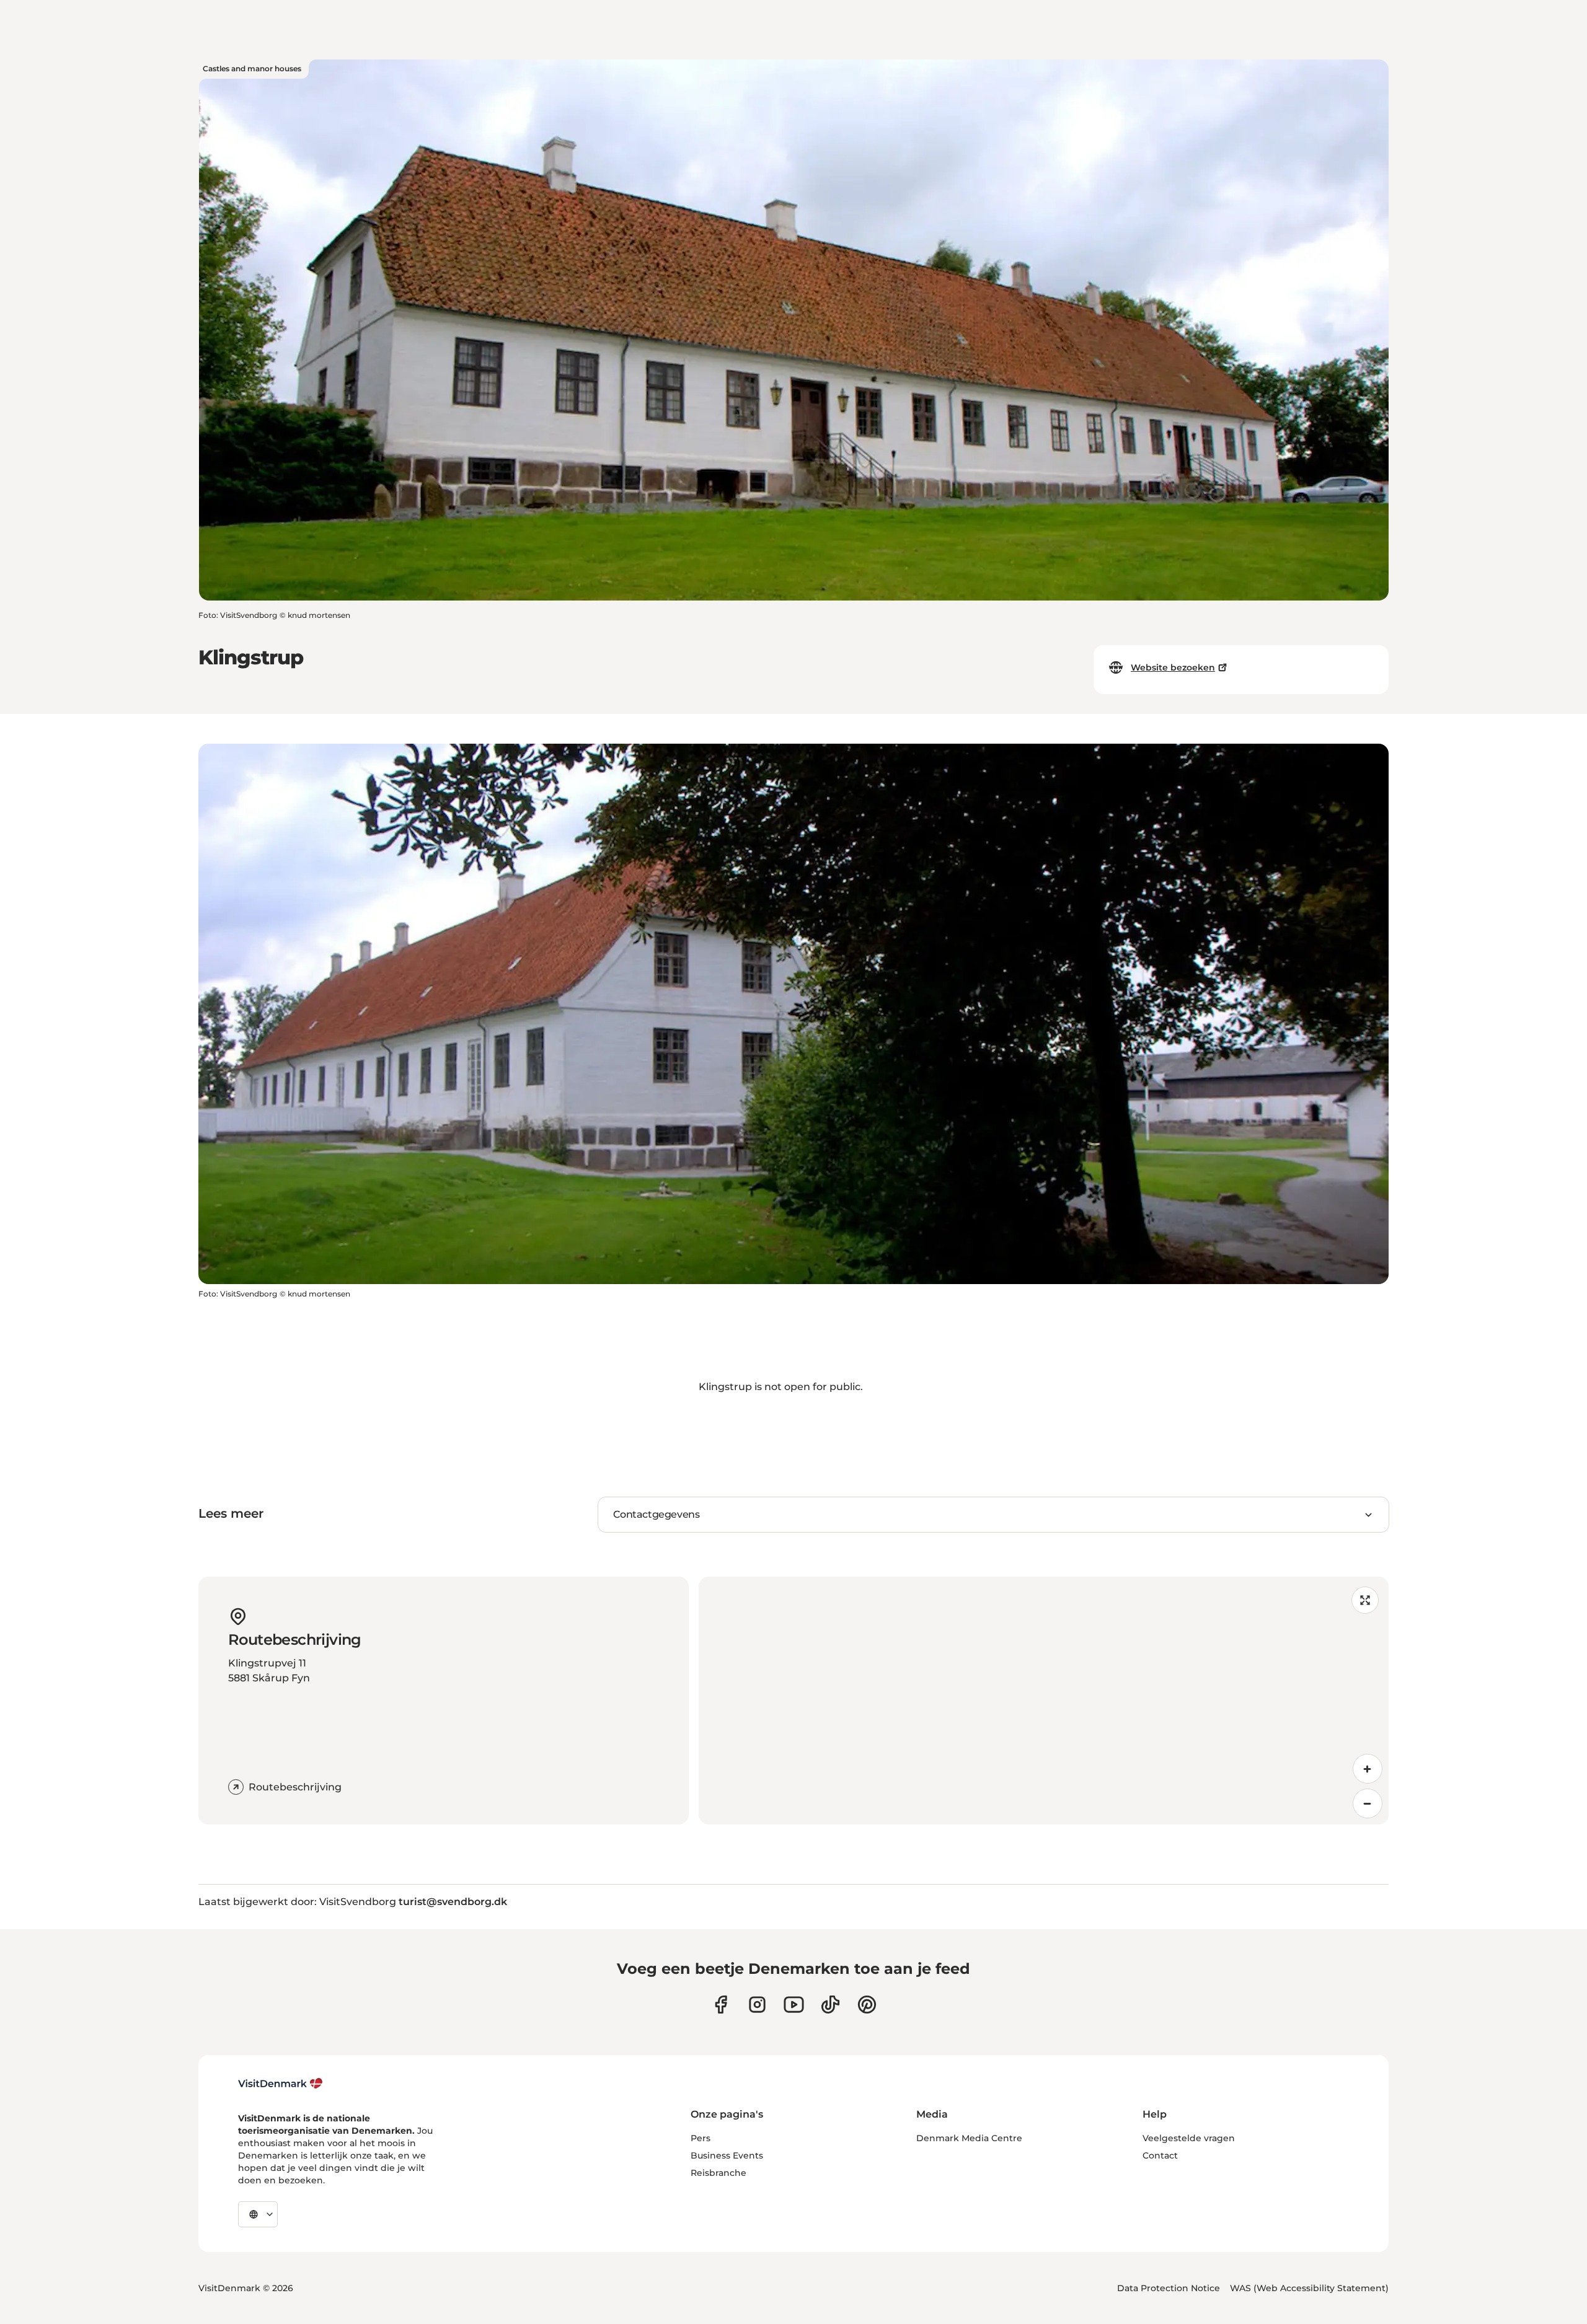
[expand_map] (1365, 1600)
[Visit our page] (757, 2005)
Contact (1160, 2155)
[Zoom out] (1368, 1803)
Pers (701, 2138)
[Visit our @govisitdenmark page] (830, 2005)
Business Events (727, 2155)
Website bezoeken (1173, 667)
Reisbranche (718, 2173)
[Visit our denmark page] (721, 2005)
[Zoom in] (1368, 1769)
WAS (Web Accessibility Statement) (1309, 2288)
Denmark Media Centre (969, 2138)
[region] (1044, 1701)
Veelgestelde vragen (1189, 2138)
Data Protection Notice (1169, 2288)
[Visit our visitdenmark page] (794, 2005)
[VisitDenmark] (281, 2084)
